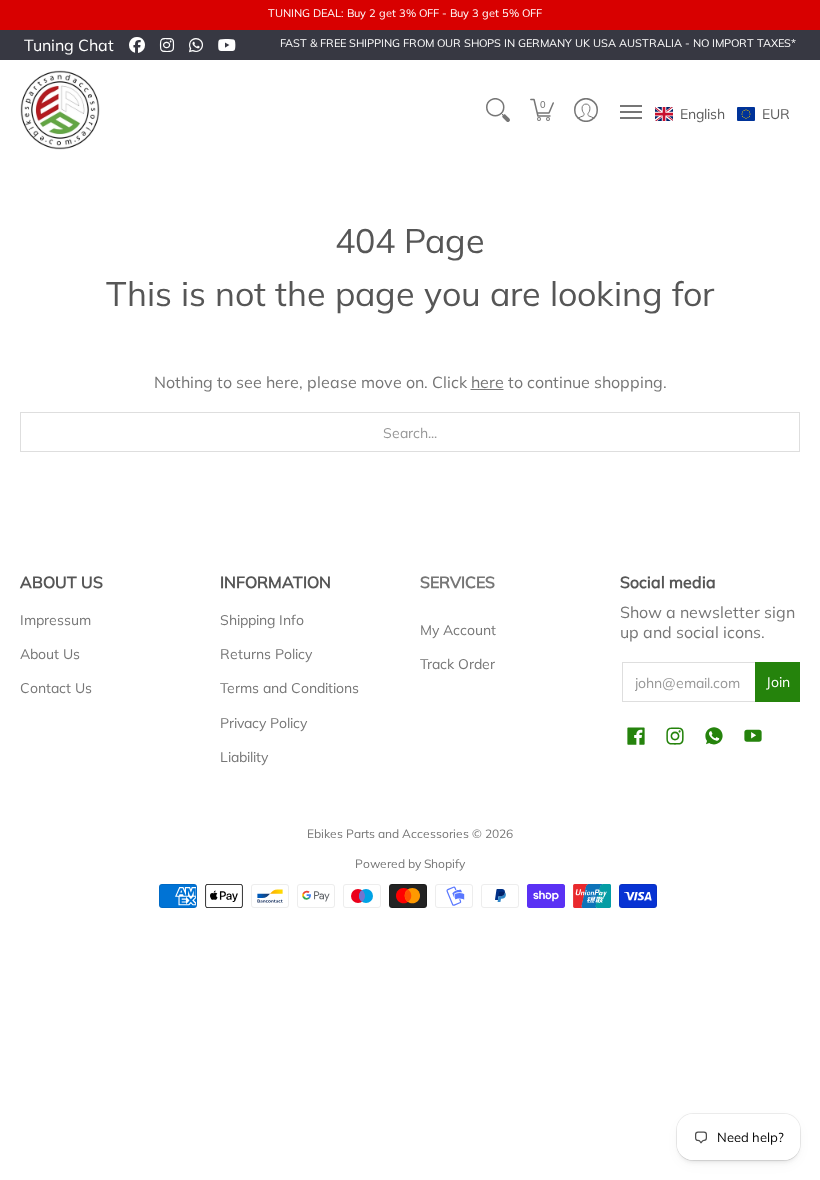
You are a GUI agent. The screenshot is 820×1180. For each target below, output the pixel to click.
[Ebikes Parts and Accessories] (60, 110)
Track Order (457, 664)
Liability (244, 757)
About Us (50, 654)
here (487, 382)
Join (778, 682)
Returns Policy (266, 654)
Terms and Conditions (289, 688)
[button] (542, 110)
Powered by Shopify (410, 863)
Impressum (55, 620)
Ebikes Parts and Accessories (388, 833)
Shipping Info (262, 620)
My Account (458, 630)
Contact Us (56, 688)
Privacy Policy (263, 723)
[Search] (498, 110)
